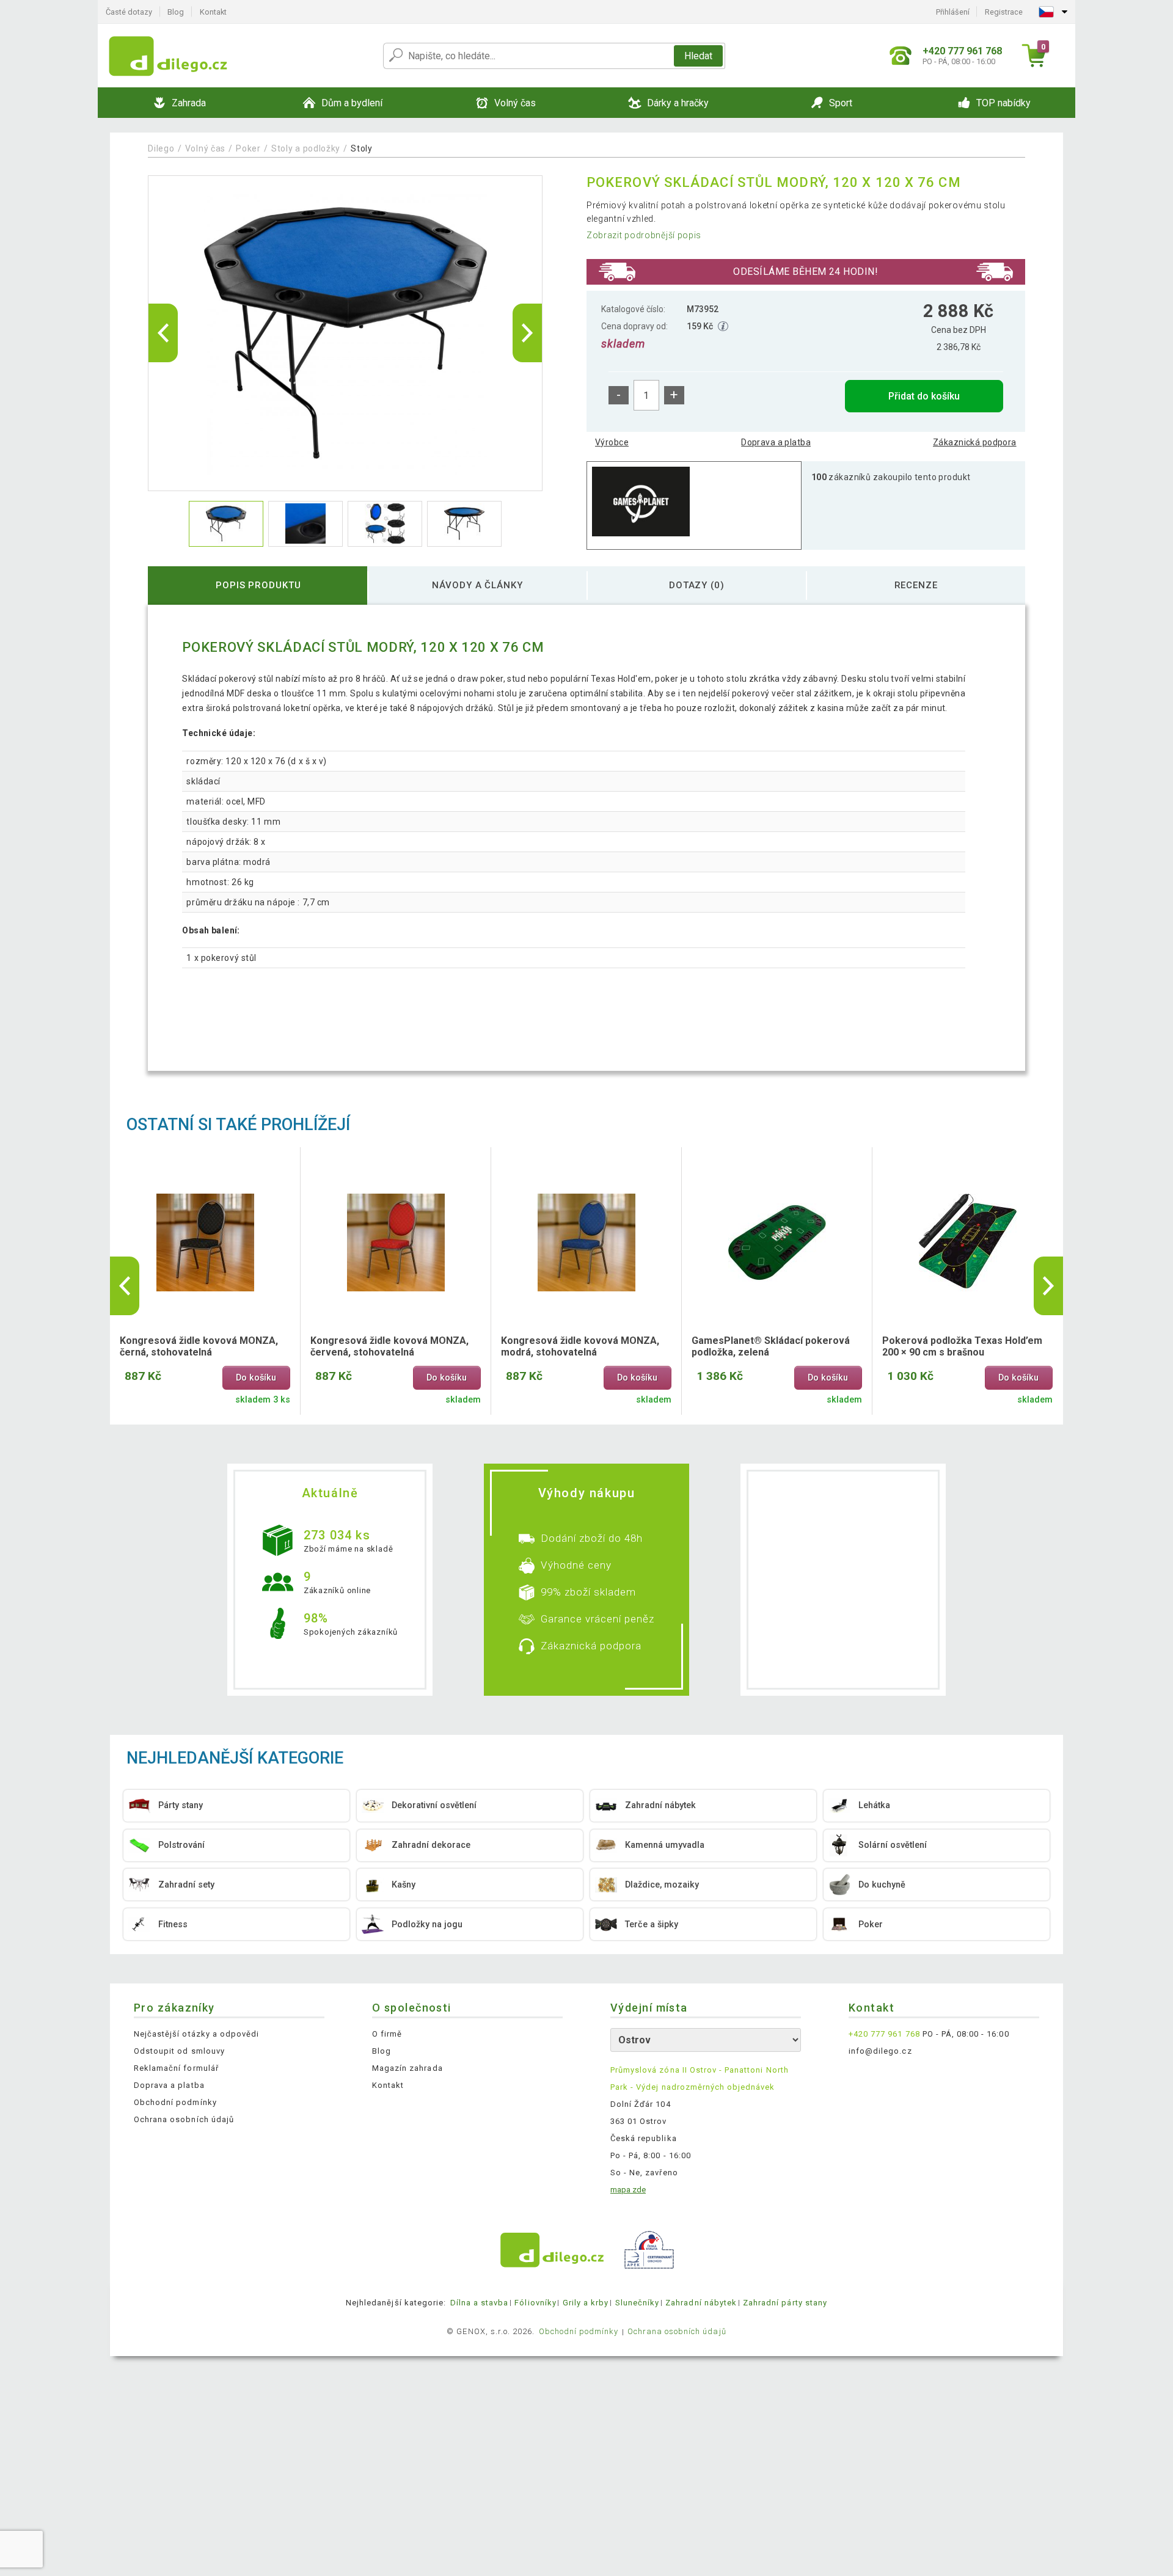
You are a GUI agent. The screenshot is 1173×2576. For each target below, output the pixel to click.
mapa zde (628, 2190)
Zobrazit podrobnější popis (644, 235)
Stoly (362, 148)
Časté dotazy (129, 12)
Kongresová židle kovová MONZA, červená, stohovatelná (389, 1346)
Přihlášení (953, 12)
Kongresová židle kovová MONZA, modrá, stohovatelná (580, 1346)
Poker (248, 148)
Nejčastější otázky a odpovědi (196, 2034)
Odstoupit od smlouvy (179, 2051)
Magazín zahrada (407, 2068)
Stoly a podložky (306, 148)
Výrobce (612, 442)
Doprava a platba (776, 442)
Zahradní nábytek (701, 2303)
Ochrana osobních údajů (184, 2119)
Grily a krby (586, 2303)
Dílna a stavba (480, 2303)
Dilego (161, 148)
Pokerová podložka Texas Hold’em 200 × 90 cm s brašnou (962, 1346)
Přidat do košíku (924, 396)
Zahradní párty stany (785, 2303)
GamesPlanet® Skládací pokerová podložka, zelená (771, 1346)
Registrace (1004, 12)
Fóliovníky (535, 2303)
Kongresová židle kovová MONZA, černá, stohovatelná (199, 1346)
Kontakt (213, 12)
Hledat (698, 56)
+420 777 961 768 (884, 2034)
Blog (176, 12)
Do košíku (256, 1378)
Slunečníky (637, 2303)
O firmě (387, 2034)
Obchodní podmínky (175, 2102)
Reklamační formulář (176, 2068)
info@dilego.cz (880, 2051)
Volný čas (205, 148)
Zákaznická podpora (975, 442)
